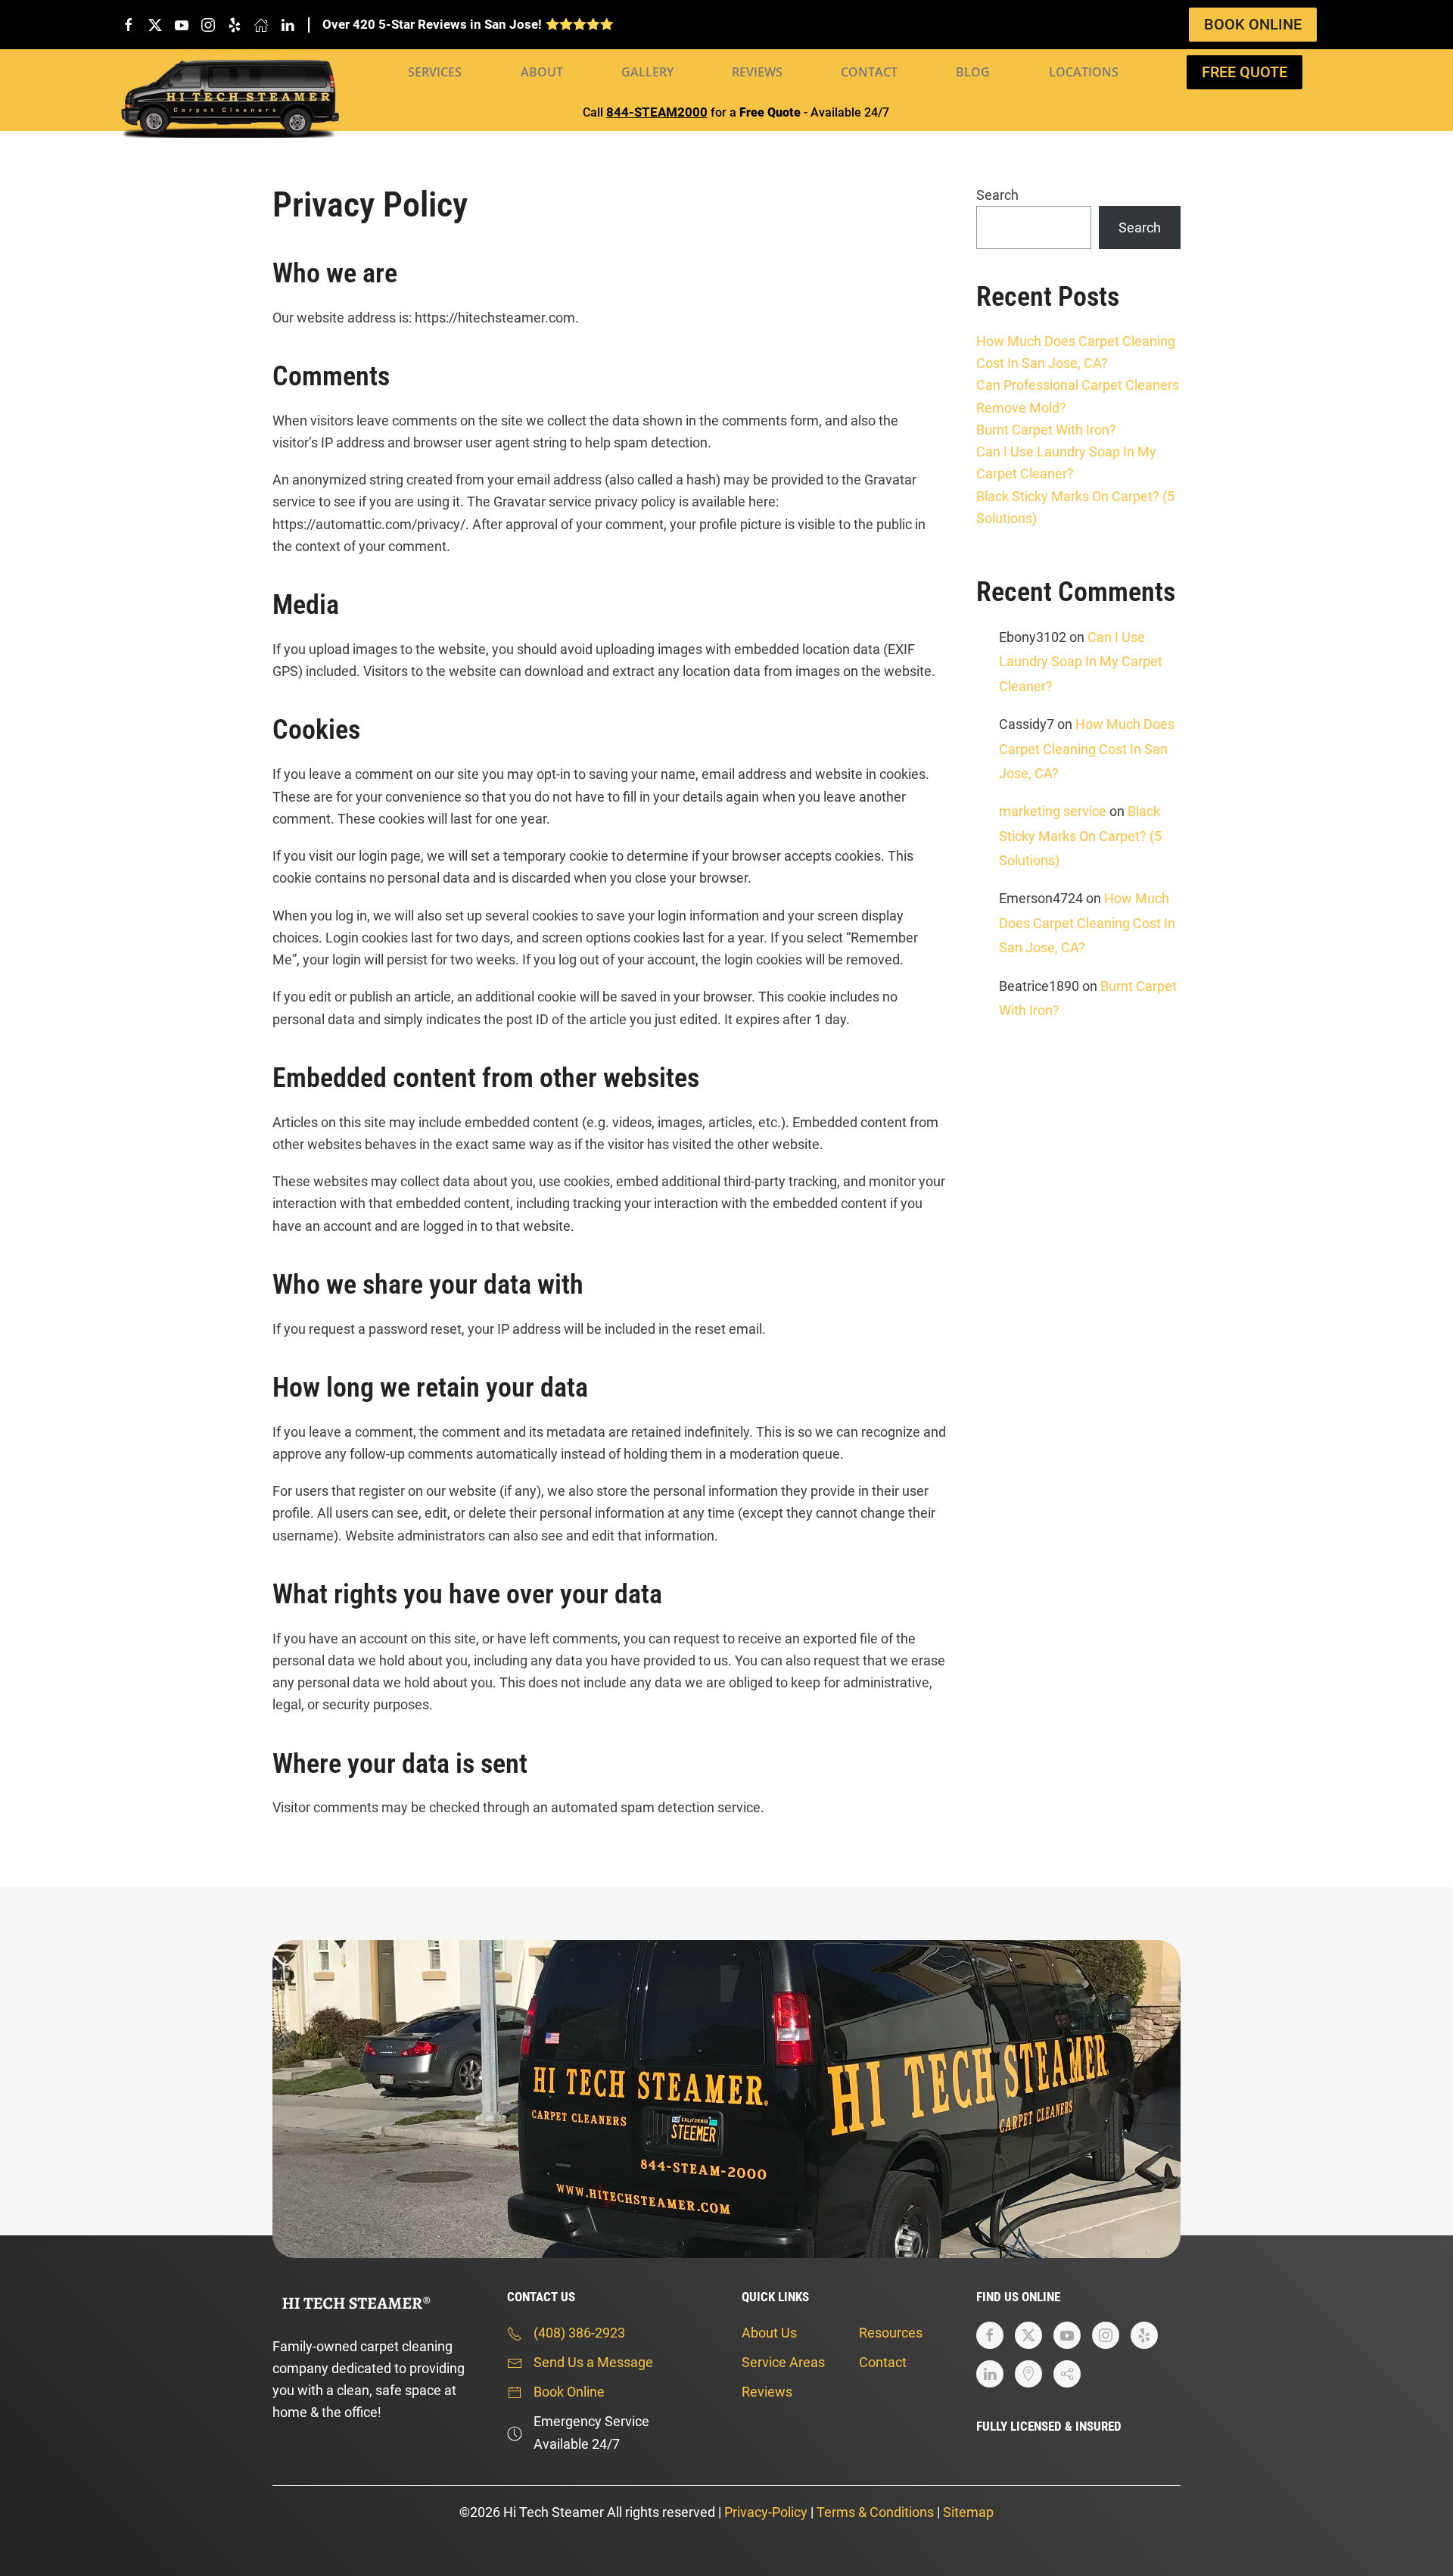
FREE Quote (1245, 72)
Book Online (1253, 24)
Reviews (757, 72)
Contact (869, 72)
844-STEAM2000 (657, 112)
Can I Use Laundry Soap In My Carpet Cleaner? (1081, 662)
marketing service (1053, 811)
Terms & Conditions (875, 2512)
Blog (973, 72)
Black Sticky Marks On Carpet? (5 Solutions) (1080, 836)
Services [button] (435, 72)
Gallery (647, 72)
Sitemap (968, 2512)
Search (997, 195)
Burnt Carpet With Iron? (1046, 430)
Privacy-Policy (766, 2512)
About (542, 72)
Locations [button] (1084, 72)
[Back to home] (230, 99)
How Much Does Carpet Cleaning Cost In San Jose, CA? (1087, 749)
